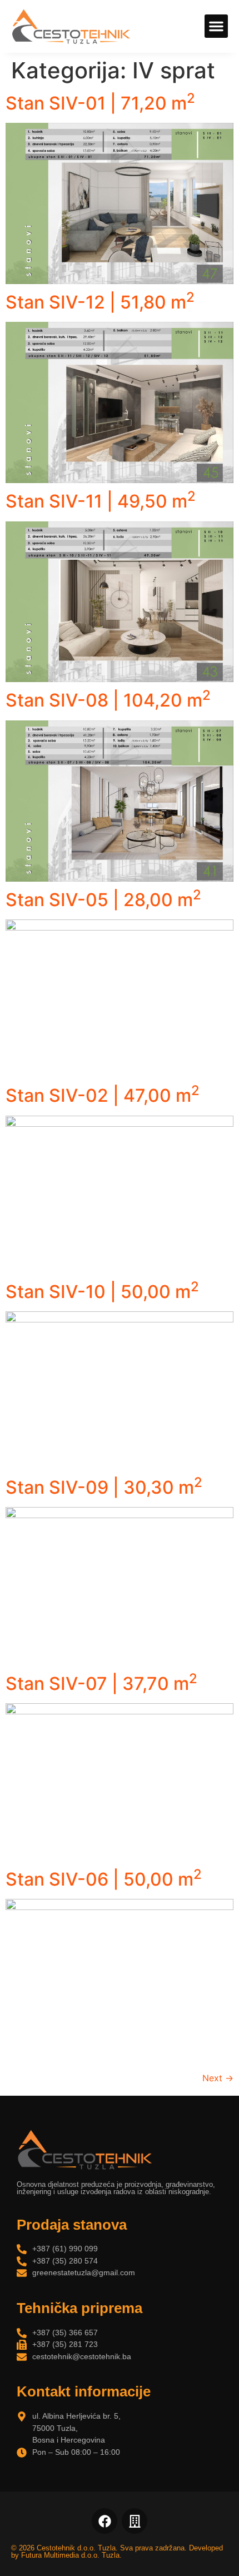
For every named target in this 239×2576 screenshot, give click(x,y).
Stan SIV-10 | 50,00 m (102, 1292)
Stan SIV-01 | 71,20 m (100, 103)
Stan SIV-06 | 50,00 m (104, 1879)
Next (218, 2078)
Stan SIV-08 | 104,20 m (108, 700)
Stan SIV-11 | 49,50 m (101, 501)
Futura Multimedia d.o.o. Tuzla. (71, 2555)
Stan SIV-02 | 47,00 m (103, 1095)
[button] (216, 26)
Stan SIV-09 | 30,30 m (104, 1487)
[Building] (135, 2521)
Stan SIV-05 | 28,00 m (103, 900)
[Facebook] (104, 2521)
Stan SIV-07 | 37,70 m (101, 1684)
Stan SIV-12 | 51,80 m (100, 302)
